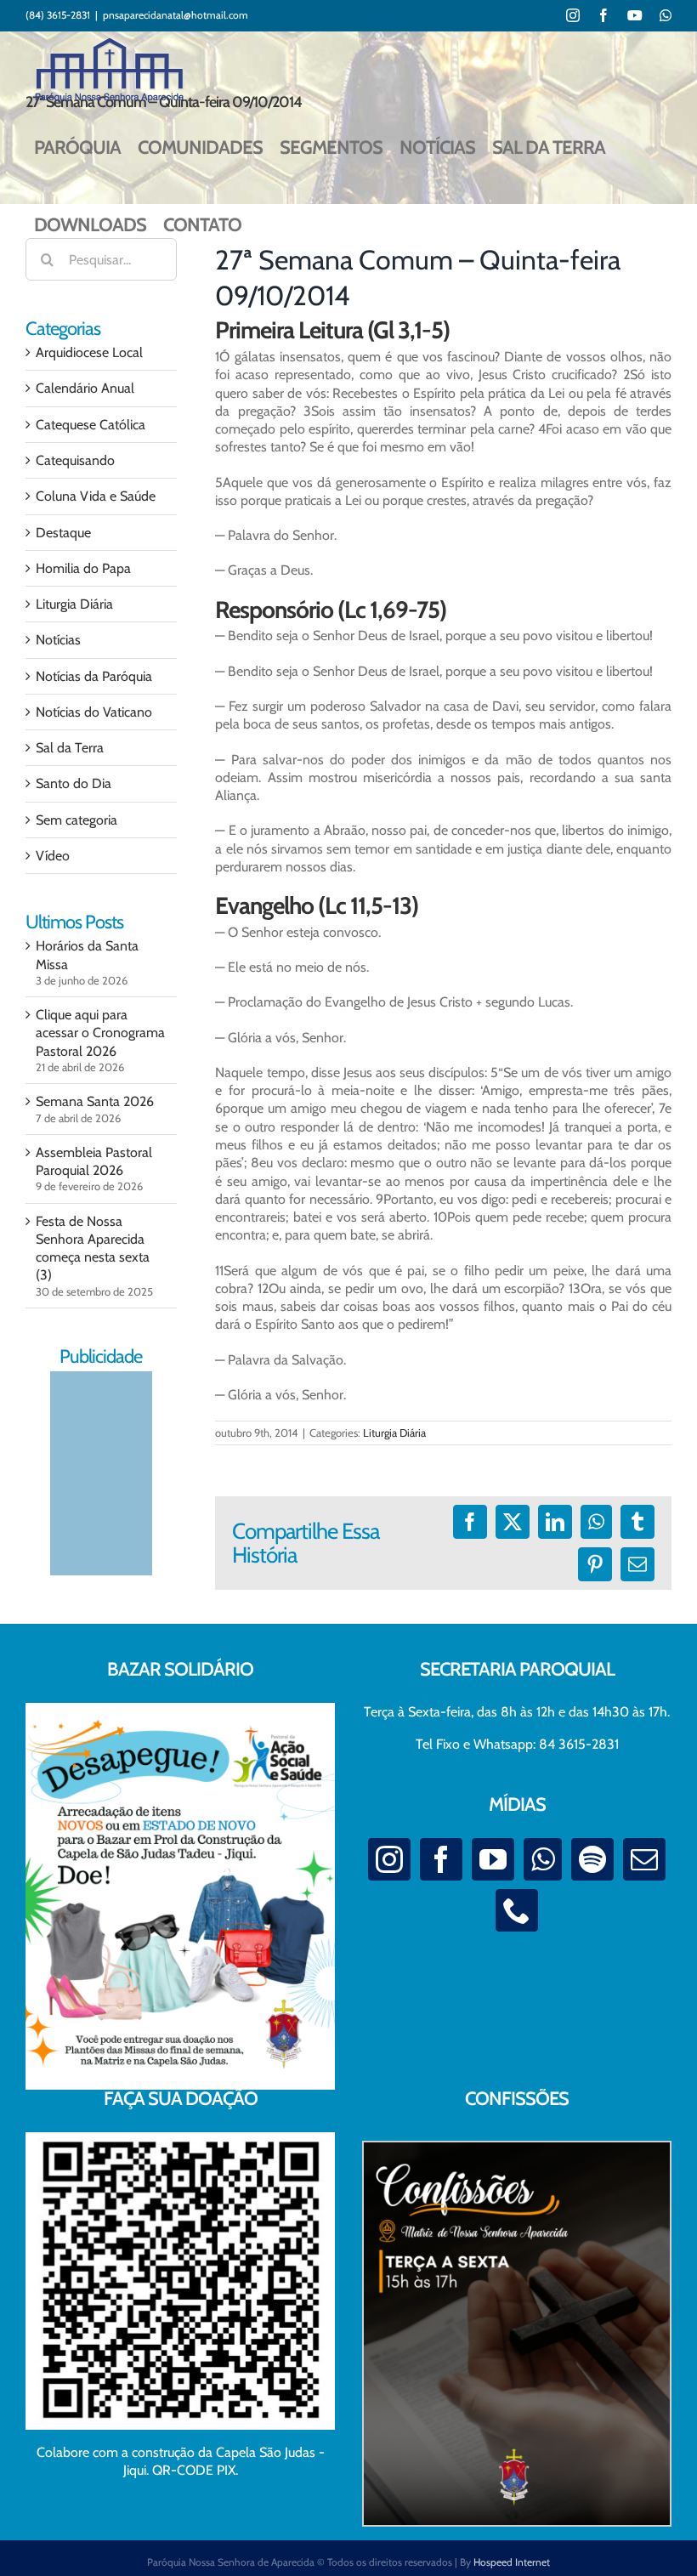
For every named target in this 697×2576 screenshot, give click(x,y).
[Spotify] (592, 1859)
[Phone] (517, 1910)
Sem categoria (76, 820)
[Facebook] (441, 1859)
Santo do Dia (74, 783)
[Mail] (644, 1859)
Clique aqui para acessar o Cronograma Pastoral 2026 (100, 1033)
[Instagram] (389, 1859)
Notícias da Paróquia (94, 676)
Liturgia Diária (394, 1433)
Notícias (58, 640)
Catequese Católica (91, 425)
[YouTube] (493, 1859)
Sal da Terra (70, 748)
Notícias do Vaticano (94, 712)
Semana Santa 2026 (95, 1101)
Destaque (63, 533)
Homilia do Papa (83, 568)
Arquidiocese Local (89, 352)
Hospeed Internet (512, 2562)
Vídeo (53, 856)
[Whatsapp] (543, 1859)
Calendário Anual (85, 388)
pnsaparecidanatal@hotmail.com (176, 15)
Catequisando (75, 460)
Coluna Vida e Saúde (96, 496)
